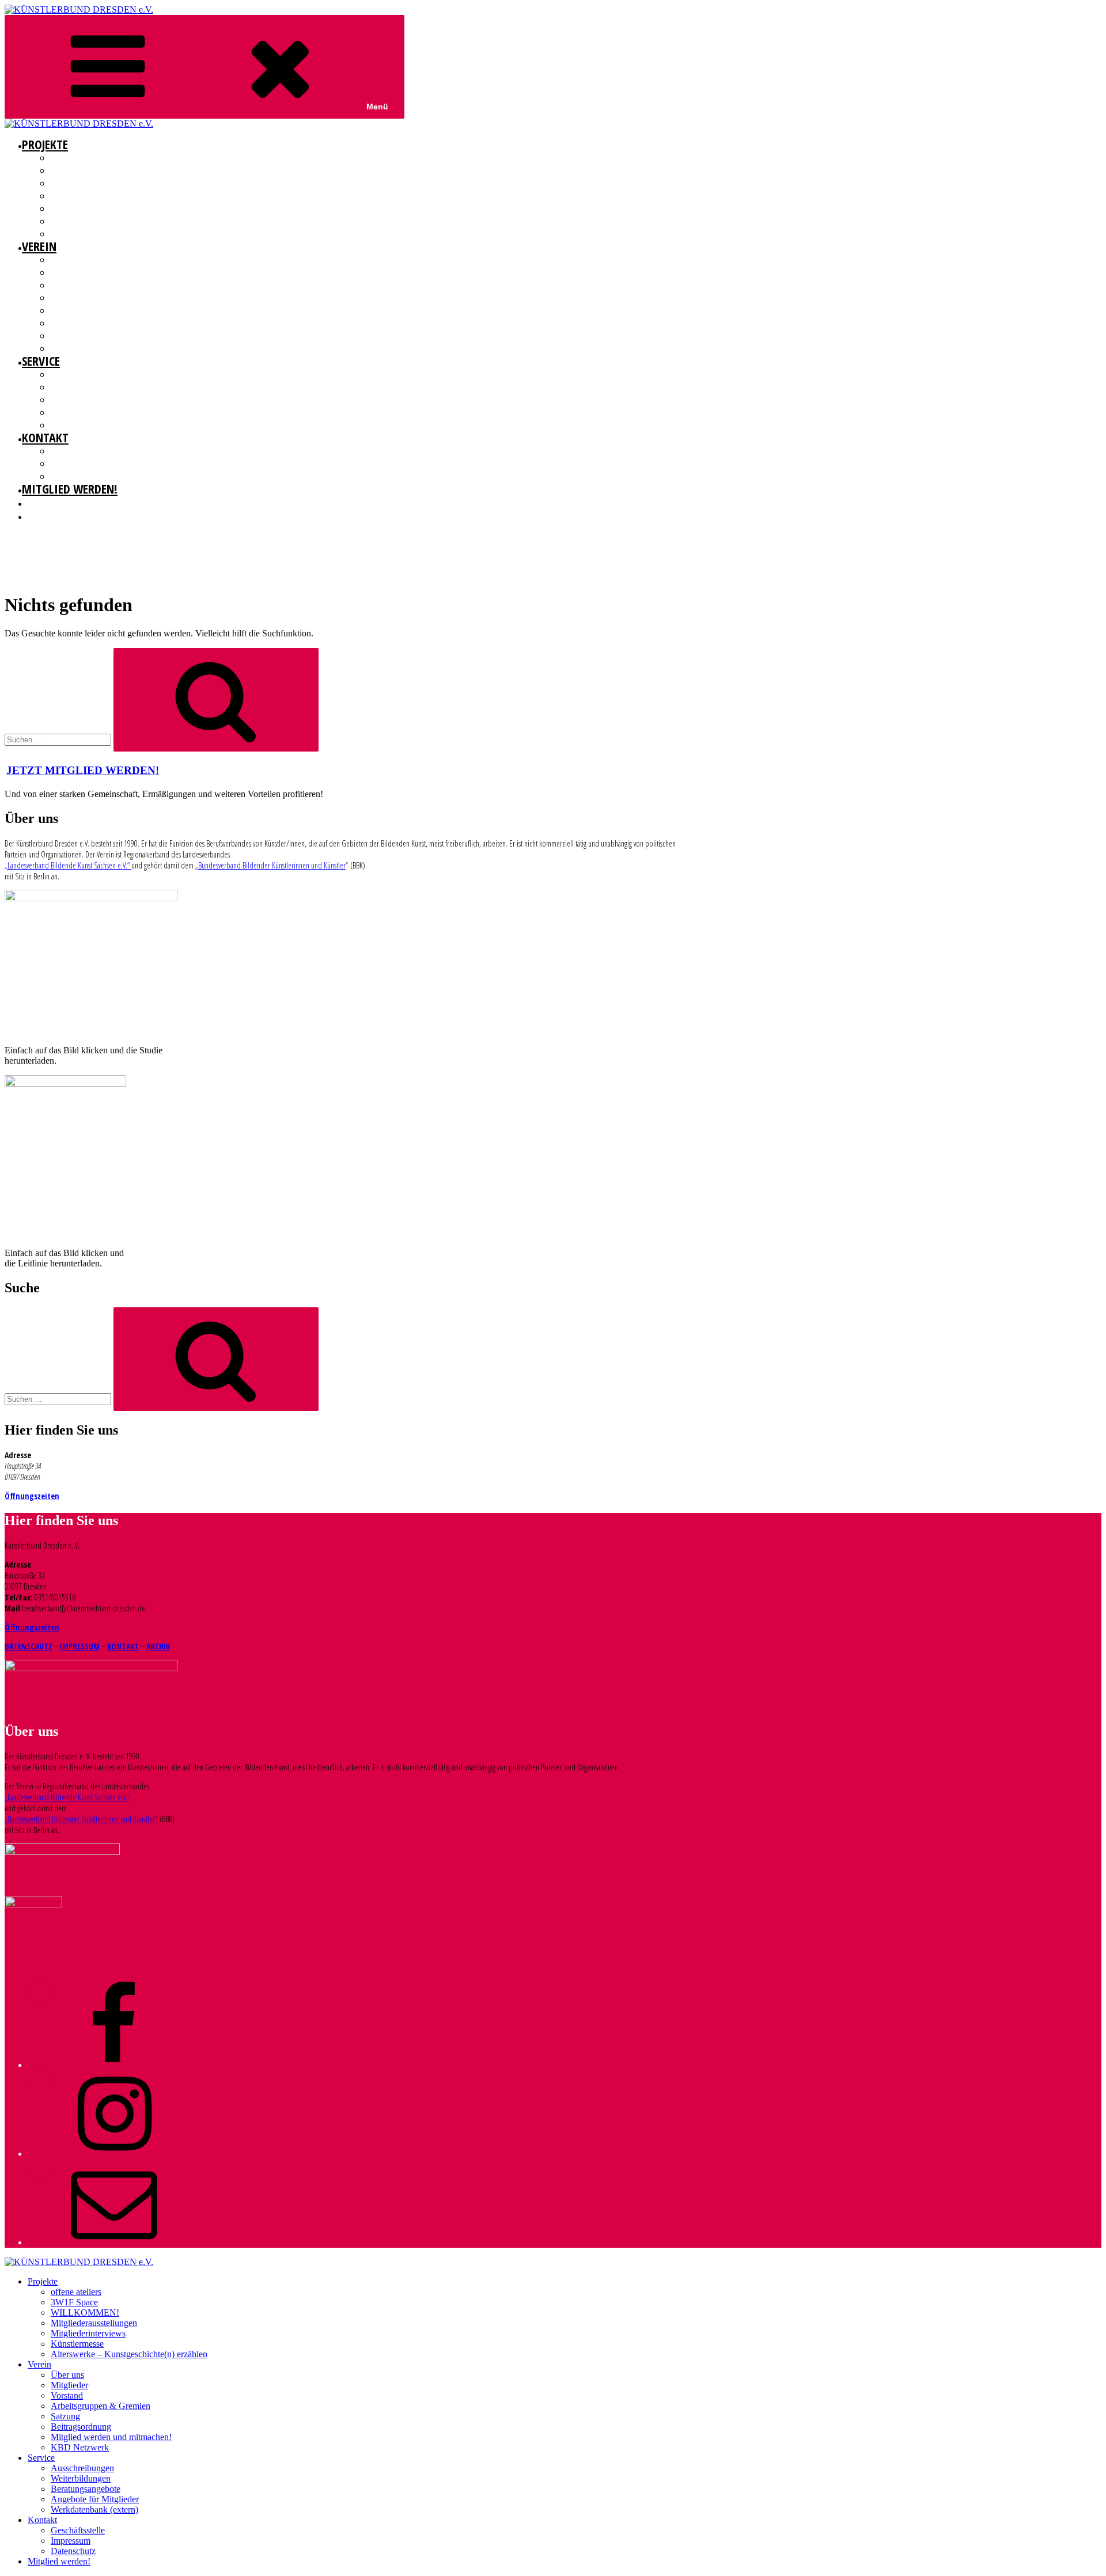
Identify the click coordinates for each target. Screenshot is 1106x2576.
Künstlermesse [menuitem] (77, 2344)
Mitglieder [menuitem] (69, 2385)
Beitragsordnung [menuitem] (81, 2427)
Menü (377, 107)
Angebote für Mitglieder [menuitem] (95, 2499)
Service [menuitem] (41, 2458)
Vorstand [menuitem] (67, 2395)
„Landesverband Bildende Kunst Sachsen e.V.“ (68, 865)
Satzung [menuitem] (65, 2416)
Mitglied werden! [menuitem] (59, 2561)
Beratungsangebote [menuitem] (86, 2489)
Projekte (45, 144)
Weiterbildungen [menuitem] (81, 2478)
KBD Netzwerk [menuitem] (80, 2447)
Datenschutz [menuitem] (73, 2551)
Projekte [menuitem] (43, 2281)
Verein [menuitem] (39, 2364)
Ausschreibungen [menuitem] (82, 2468)
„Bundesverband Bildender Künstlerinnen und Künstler (270, 865)
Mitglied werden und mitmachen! (107, 336)
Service (41, 361)
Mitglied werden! (70, 488)
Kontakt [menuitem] (42, 2520)
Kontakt (45, 437)
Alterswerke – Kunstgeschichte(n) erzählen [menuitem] (129, 2354)
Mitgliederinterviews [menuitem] (88, 2333)
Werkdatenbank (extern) (91, 425)
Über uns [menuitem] (67, 2375)
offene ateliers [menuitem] (76, 2292)
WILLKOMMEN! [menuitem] (85, 2313)
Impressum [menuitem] (71, 2541)
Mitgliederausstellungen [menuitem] (94, 2323)
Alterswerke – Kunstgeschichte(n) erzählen (125, 234)
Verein (39, 246)
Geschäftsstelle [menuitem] (78, 2530)
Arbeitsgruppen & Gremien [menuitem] (101, 2406)
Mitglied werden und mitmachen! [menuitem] (111, 2437)
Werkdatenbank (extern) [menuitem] (94, 2509)
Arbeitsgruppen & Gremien (95, 298)
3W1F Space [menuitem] (74, 2302)
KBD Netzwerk (73, 348)
